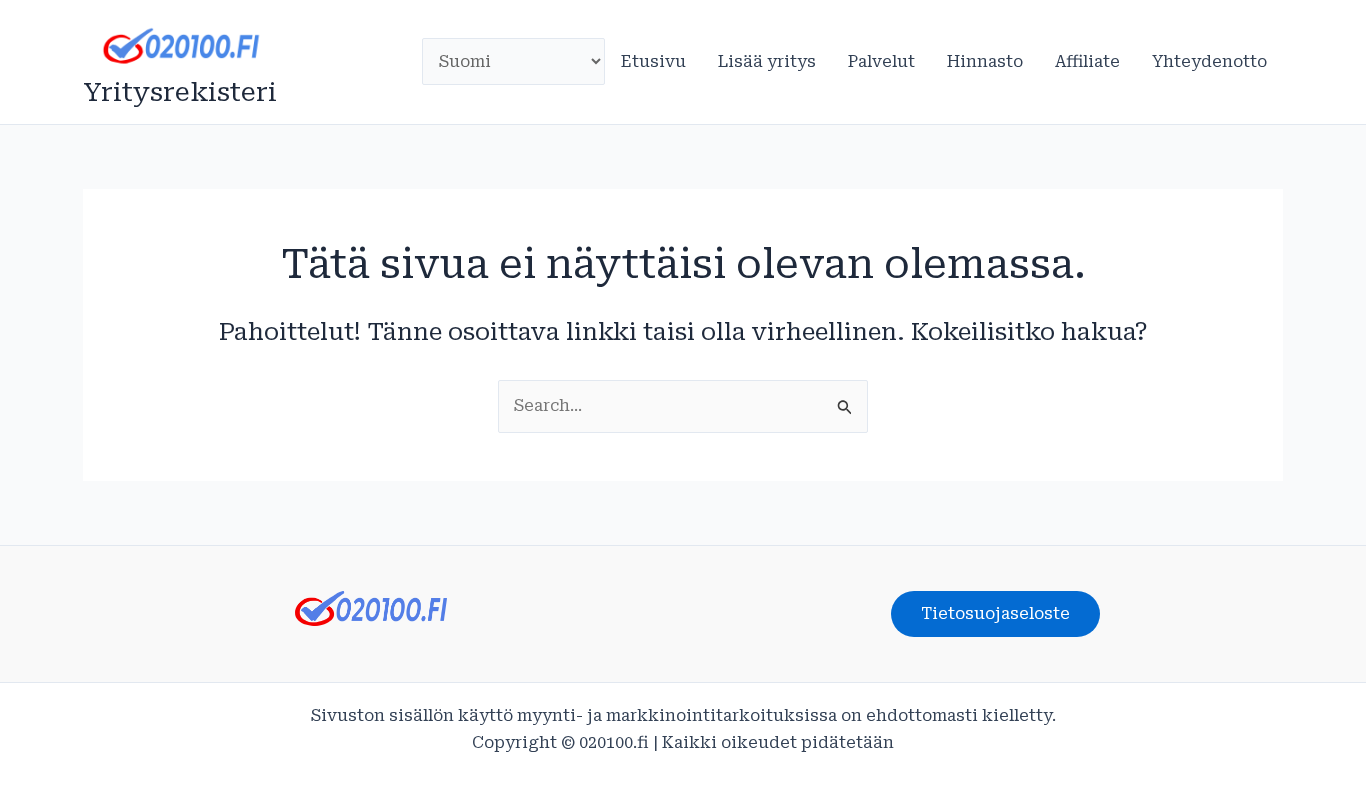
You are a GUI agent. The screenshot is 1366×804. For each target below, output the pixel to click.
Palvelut (881, 61)
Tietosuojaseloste (995, 613)
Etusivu (653, 61)
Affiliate (1087, 61)
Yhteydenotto (1209, 61)
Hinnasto (985, 61)
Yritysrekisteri (180, 92)
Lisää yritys (767, 61)
